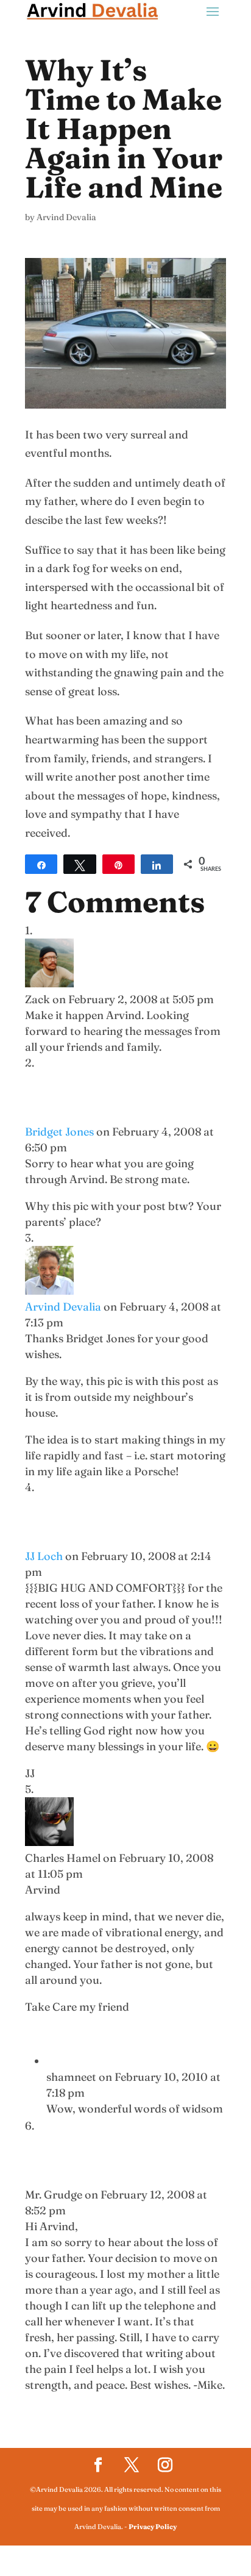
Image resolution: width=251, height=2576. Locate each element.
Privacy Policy (153, 2527)
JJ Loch (44, 1556)
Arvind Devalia (66, 217)
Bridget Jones (59, 1132)
